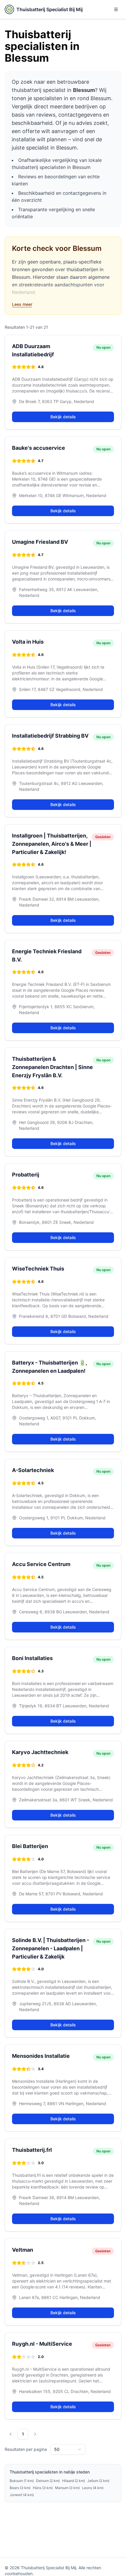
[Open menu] (116, 9)
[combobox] (68, 2449)
